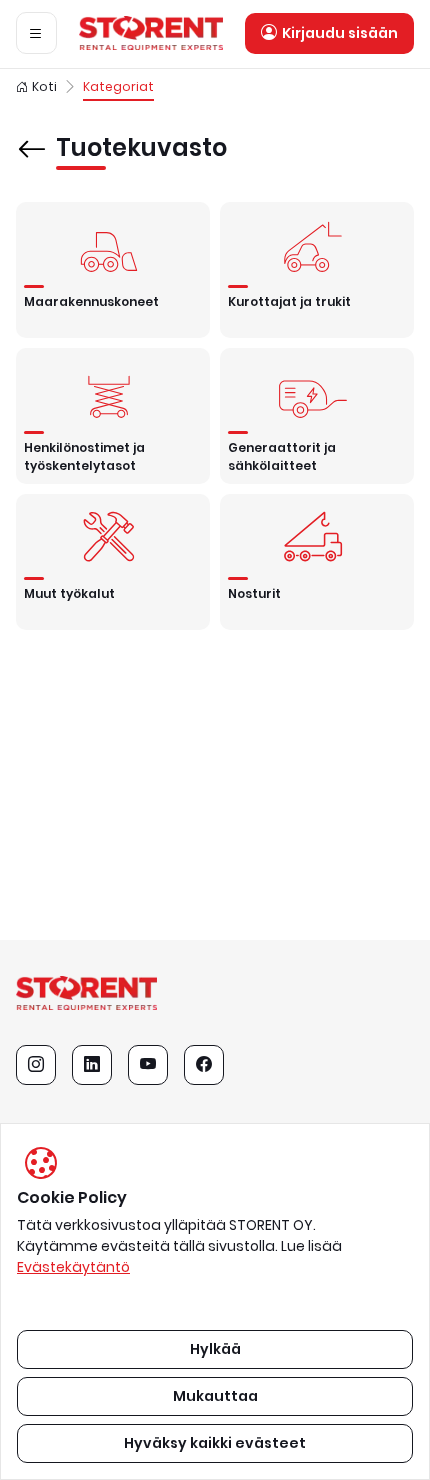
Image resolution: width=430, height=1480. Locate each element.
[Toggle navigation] (36, 33)
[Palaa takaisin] (32, 135)
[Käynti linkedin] (92, 1065)
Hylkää (215, 1349)
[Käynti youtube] (148, 1065)
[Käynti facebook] (204, 1065)
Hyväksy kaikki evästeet (215, 1443)
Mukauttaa (215, 1396)
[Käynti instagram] (36, 1065)
